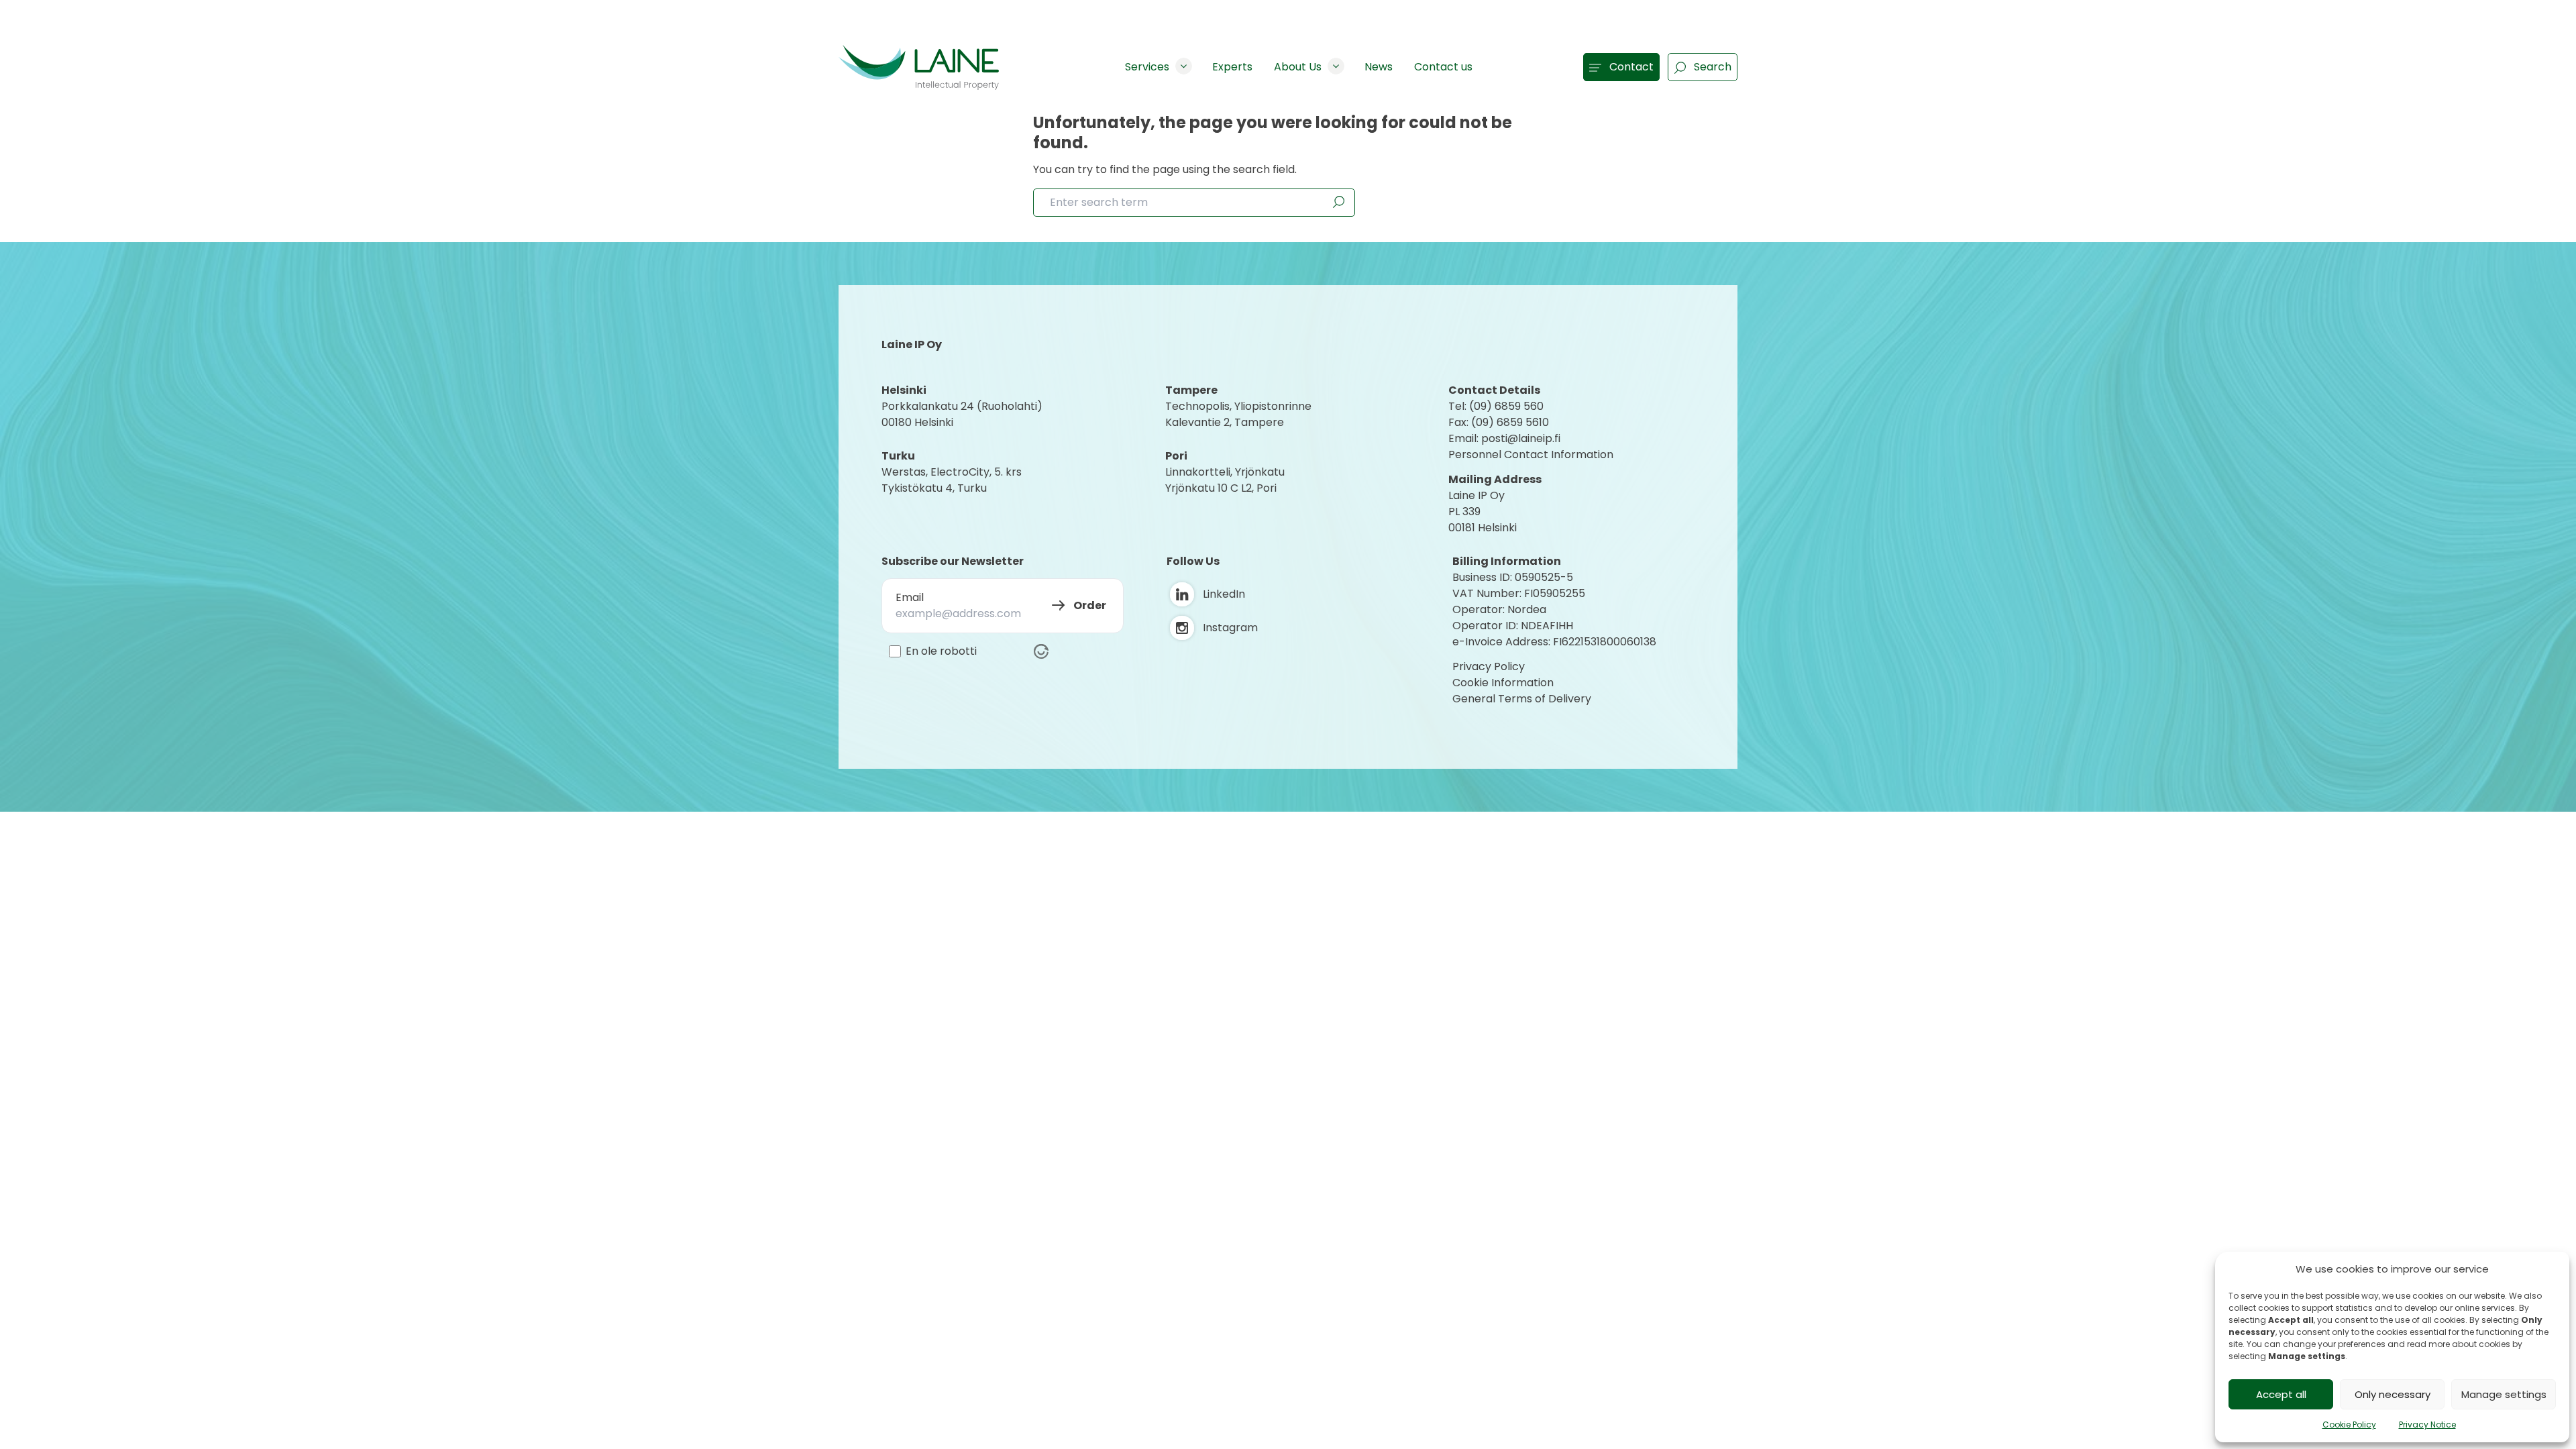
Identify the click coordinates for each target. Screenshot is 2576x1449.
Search (1713, 67)
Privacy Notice (2427, 1425)
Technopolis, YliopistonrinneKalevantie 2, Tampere (1238, 414)
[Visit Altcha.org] (1041, 651)
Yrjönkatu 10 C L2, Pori (1221, 488)
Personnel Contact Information (1531, 454)
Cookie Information (1503, 683)
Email (910, 597)
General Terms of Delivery (1522, 699)
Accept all (2281, 1394)
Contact (1631, 67)
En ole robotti (941, 651)
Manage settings (2504, 1394)
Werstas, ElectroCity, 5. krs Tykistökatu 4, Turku (953, 480)
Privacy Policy (1489, 666)
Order (1090, 605)
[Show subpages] (1184, 66)
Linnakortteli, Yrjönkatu (1225, 472)
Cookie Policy (2349, 1425)
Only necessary (2393, 1394)
